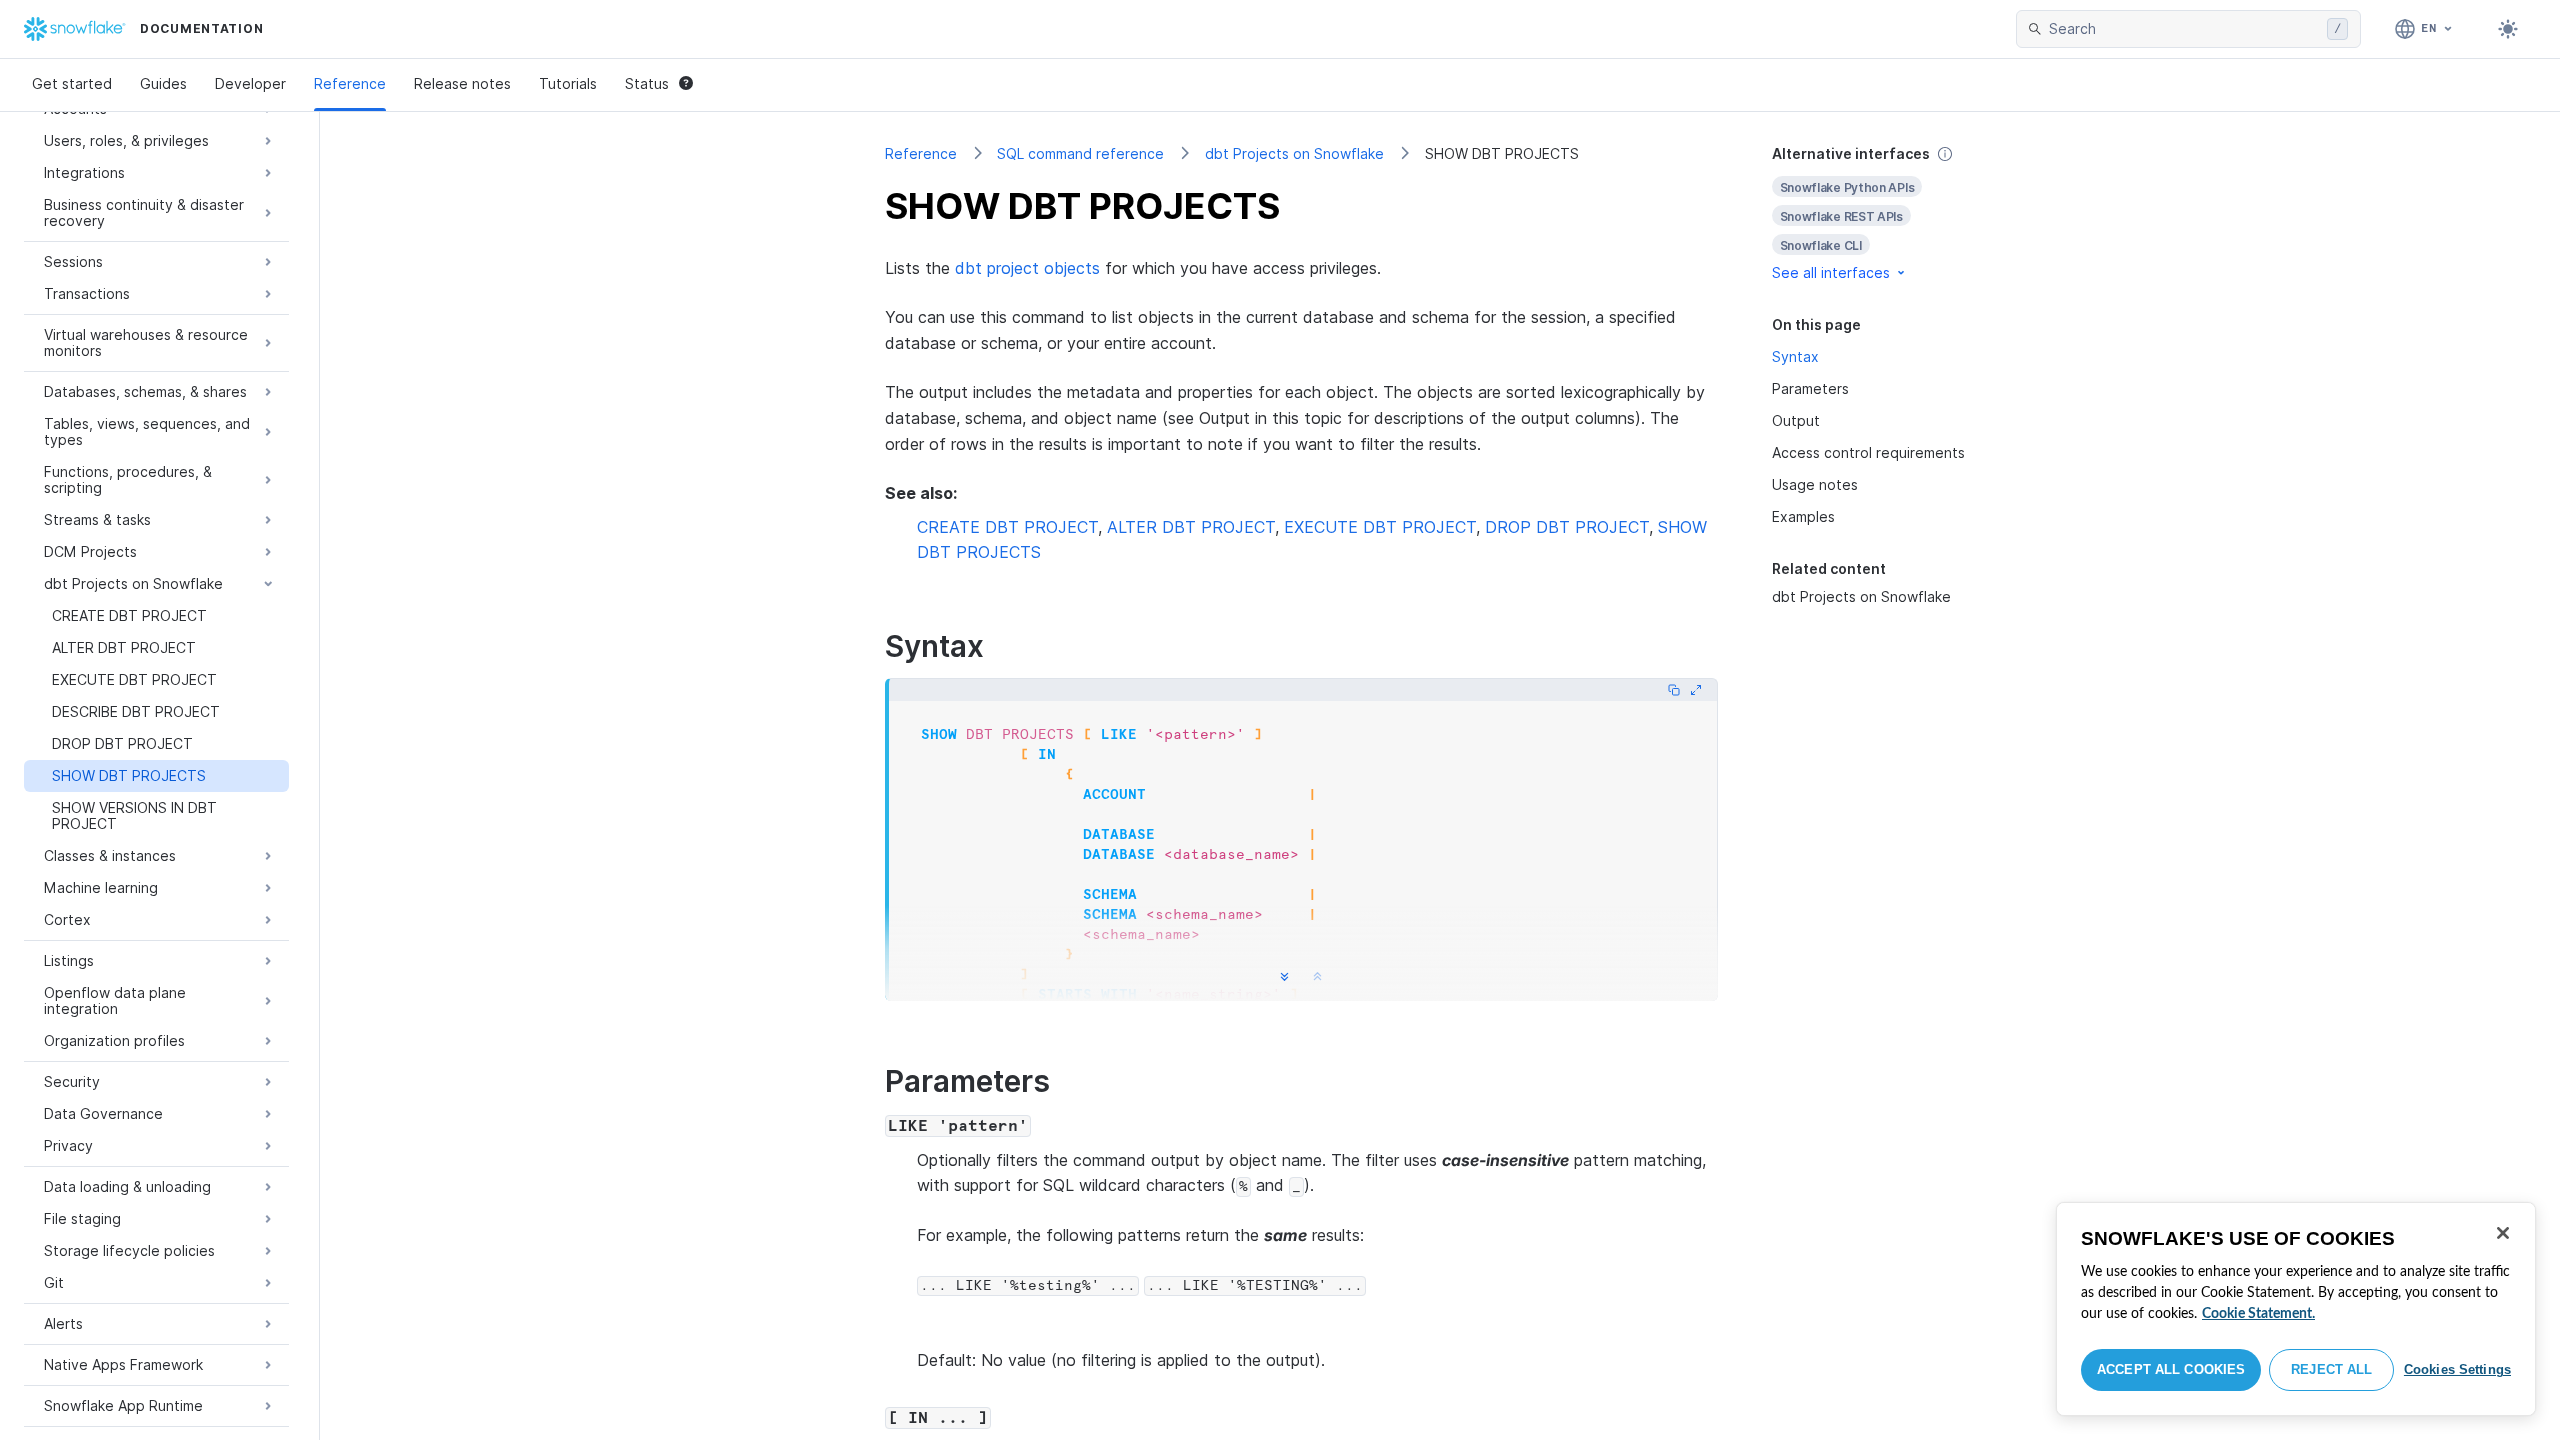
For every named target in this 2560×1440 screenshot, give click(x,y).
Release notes (462, 83)
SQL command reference (1080, 153)
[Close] (2503, 1233)
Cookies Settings (2457, 1369)
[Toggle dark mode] (2508, 29)
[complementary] (1884, 213)
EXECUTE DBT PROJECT (1380, 527)
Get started (72, 83)
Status (647, 83)
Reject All (2331, 1369)
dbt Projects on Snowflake (1294, 153)
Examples (1803, 516)
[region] (2296, 1309)
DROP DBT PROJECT (1567, 527)
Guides (163, 83)
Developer (250, 83)
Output (1796, 420)
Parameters (1810, 388)
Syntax (1795, 356)
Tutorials (568, 83)
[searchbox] (2184, 29)
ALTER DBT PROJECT (1191, 527)
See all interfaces (1831, 272)
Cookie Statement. (2258, 1314)
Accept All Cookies (2171, 1369)
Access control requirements (1868, 452)
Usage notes (1815, 484)
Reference (350, 83)
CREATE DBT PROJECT (1007, 527)
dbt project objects (1027, 268)
